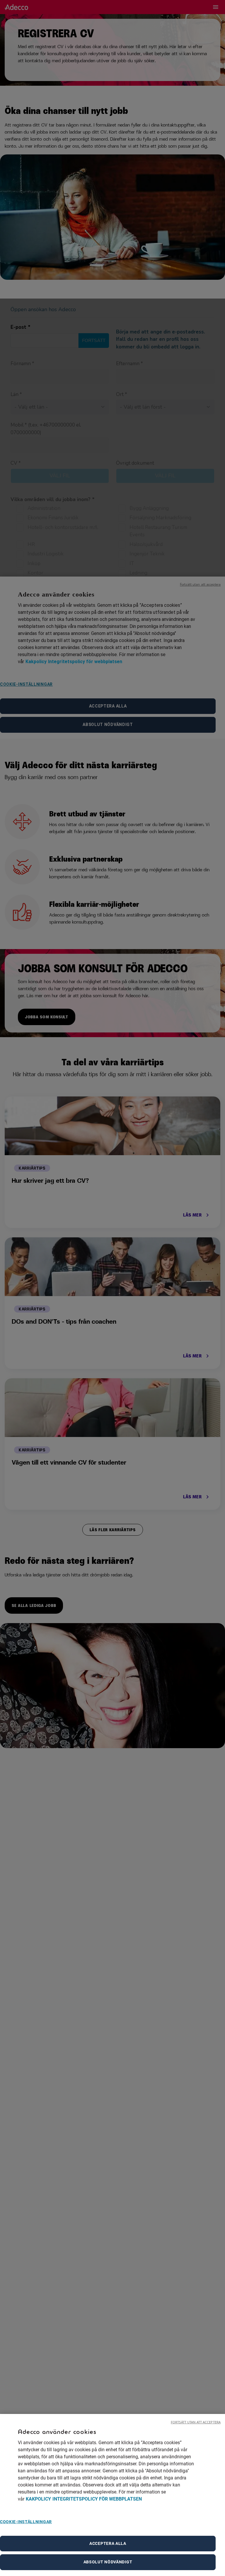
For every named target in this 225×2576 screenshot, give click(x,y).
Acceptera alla (108, 2543)
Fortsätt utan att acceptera (196, 2422)
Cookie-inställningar (26, 2522)
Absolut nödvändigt (108, 2562)
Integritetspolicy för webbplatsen (97, 2499)
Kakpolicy (38, 2499)
